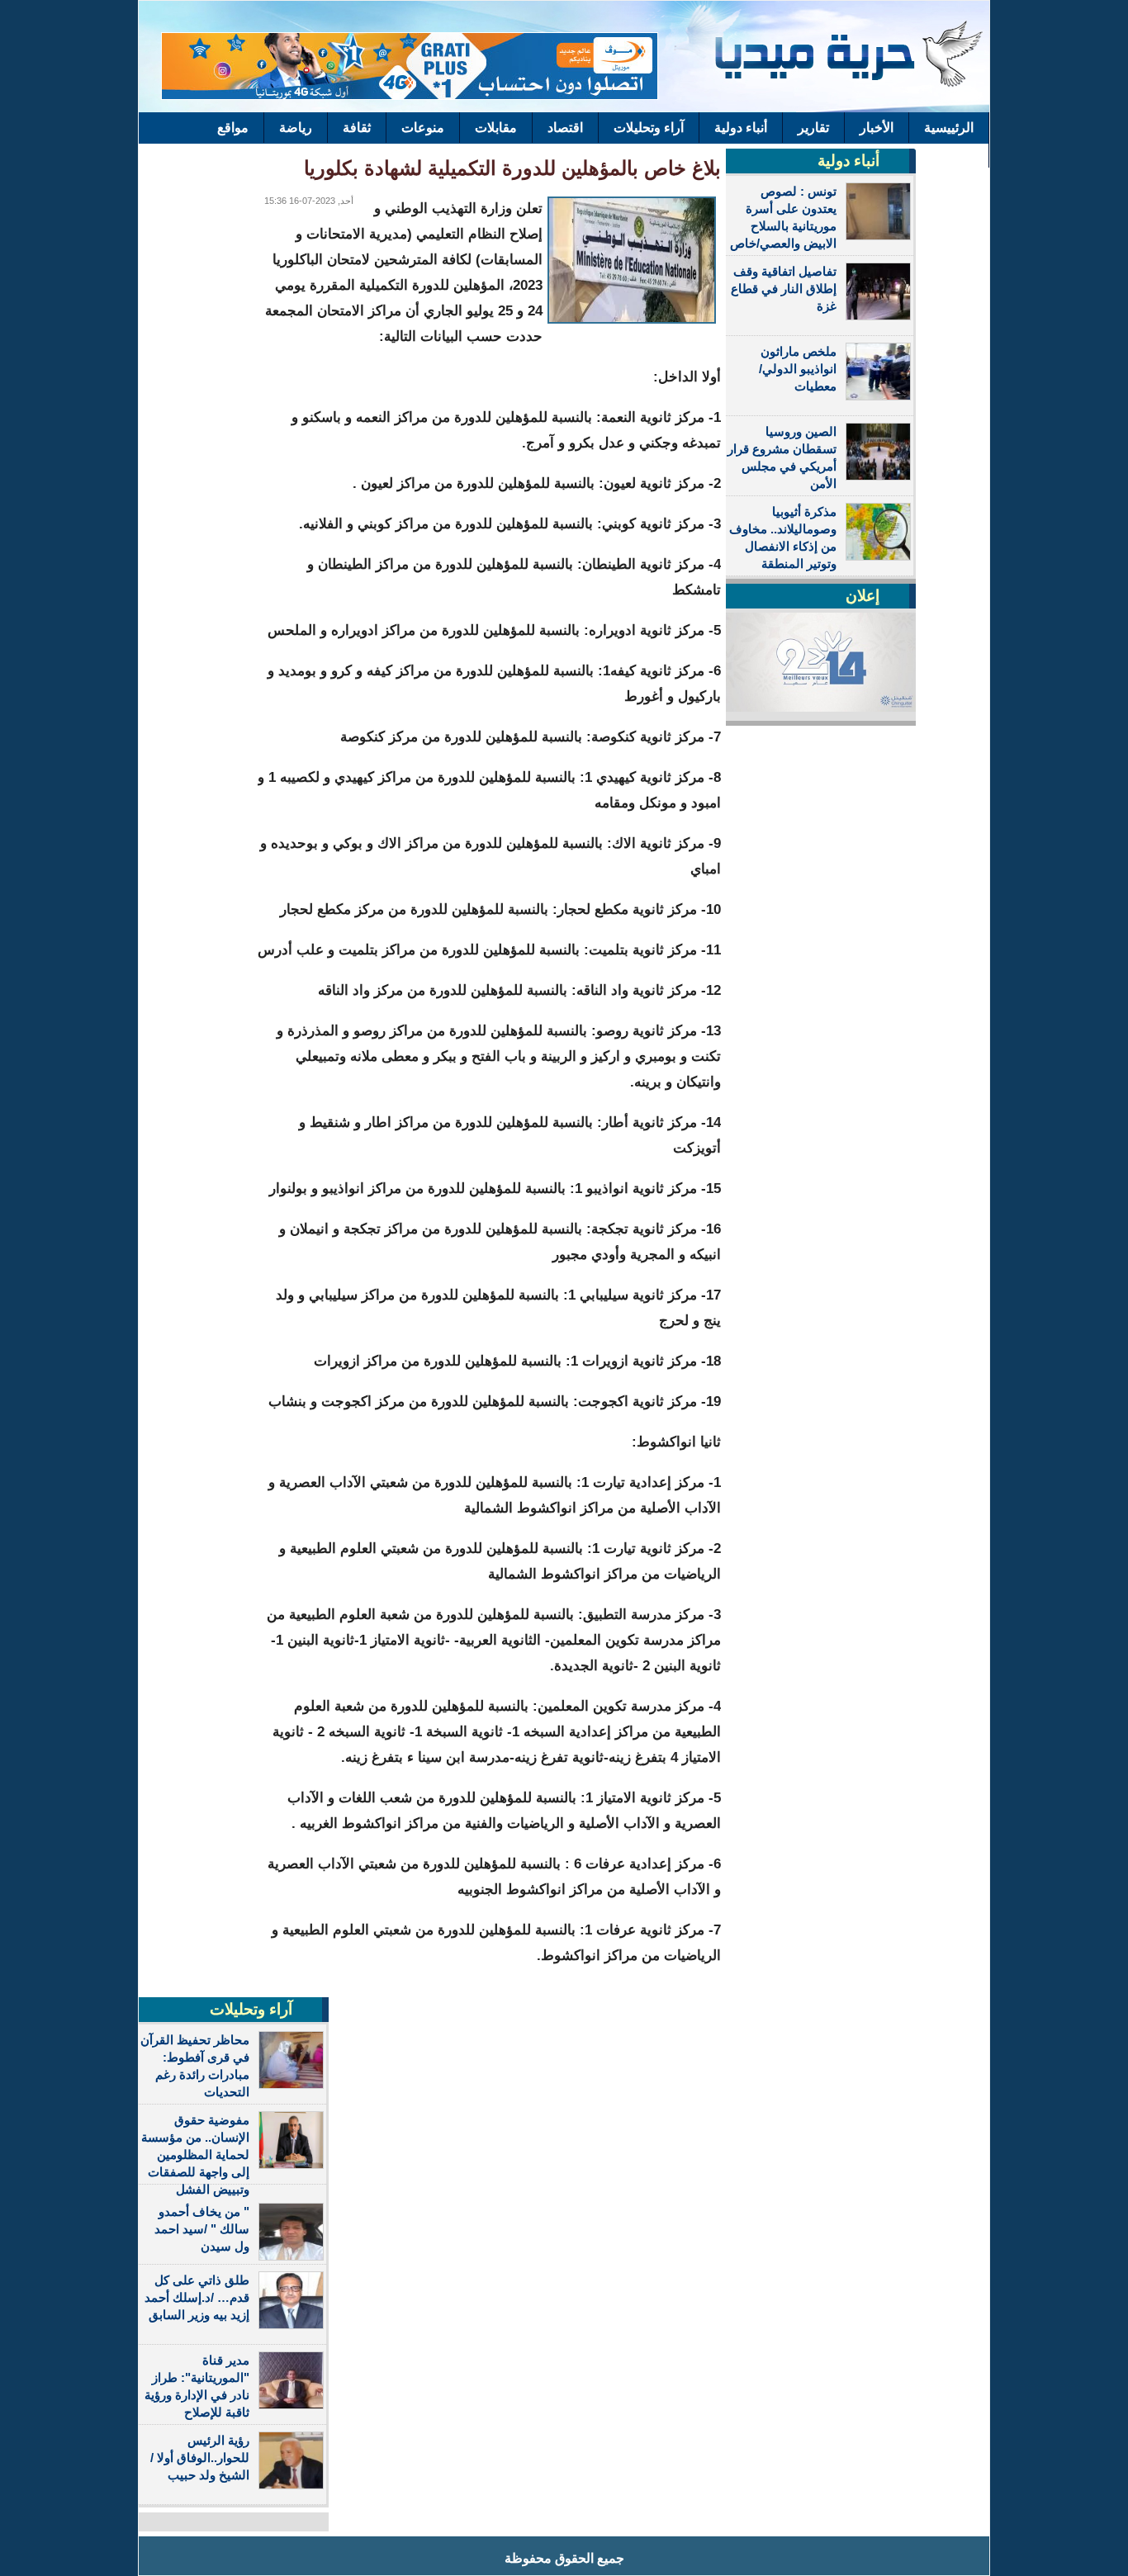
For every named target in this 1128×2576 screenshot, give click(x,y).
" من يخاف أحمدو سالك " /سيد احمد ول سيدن (202, 2229)
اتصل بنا (952, 152)
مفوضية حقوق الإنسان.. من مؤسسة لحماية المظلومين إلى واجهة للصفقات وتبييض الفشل (195, 2155)
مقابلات (496, 128)
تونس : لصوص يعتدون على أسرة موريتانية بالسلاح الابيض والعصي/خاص (783, 217)
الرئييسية (949, 128)
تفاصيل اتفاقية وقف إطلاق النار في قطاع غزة (784, 289)
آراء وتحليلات (649, 128)
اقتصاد (565, 128)
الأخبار (877, 128)
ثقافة (357, 128)
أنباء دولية (741, 128)
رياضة (296, 128)
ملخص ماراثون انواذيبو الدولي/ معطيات (798, 369)
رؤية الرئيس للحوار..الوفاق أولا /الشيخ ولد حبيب (200, 2458)
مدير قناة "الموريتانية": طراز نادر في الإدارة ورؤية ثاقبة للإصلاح (197, 2386)
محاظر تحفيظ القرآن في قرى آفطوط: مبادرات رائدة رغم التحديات (195, 2066)
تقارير (813, 128)
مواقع (233, 128)
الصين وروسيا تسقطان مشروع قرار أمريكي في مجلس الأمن (782, 457)
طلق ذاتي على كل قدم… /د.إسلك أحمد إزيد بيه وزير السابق (197, 2297)
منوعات (423, 128)
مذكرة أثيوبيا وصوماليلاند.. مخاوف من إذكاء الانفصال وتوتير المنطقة (783, 537)
